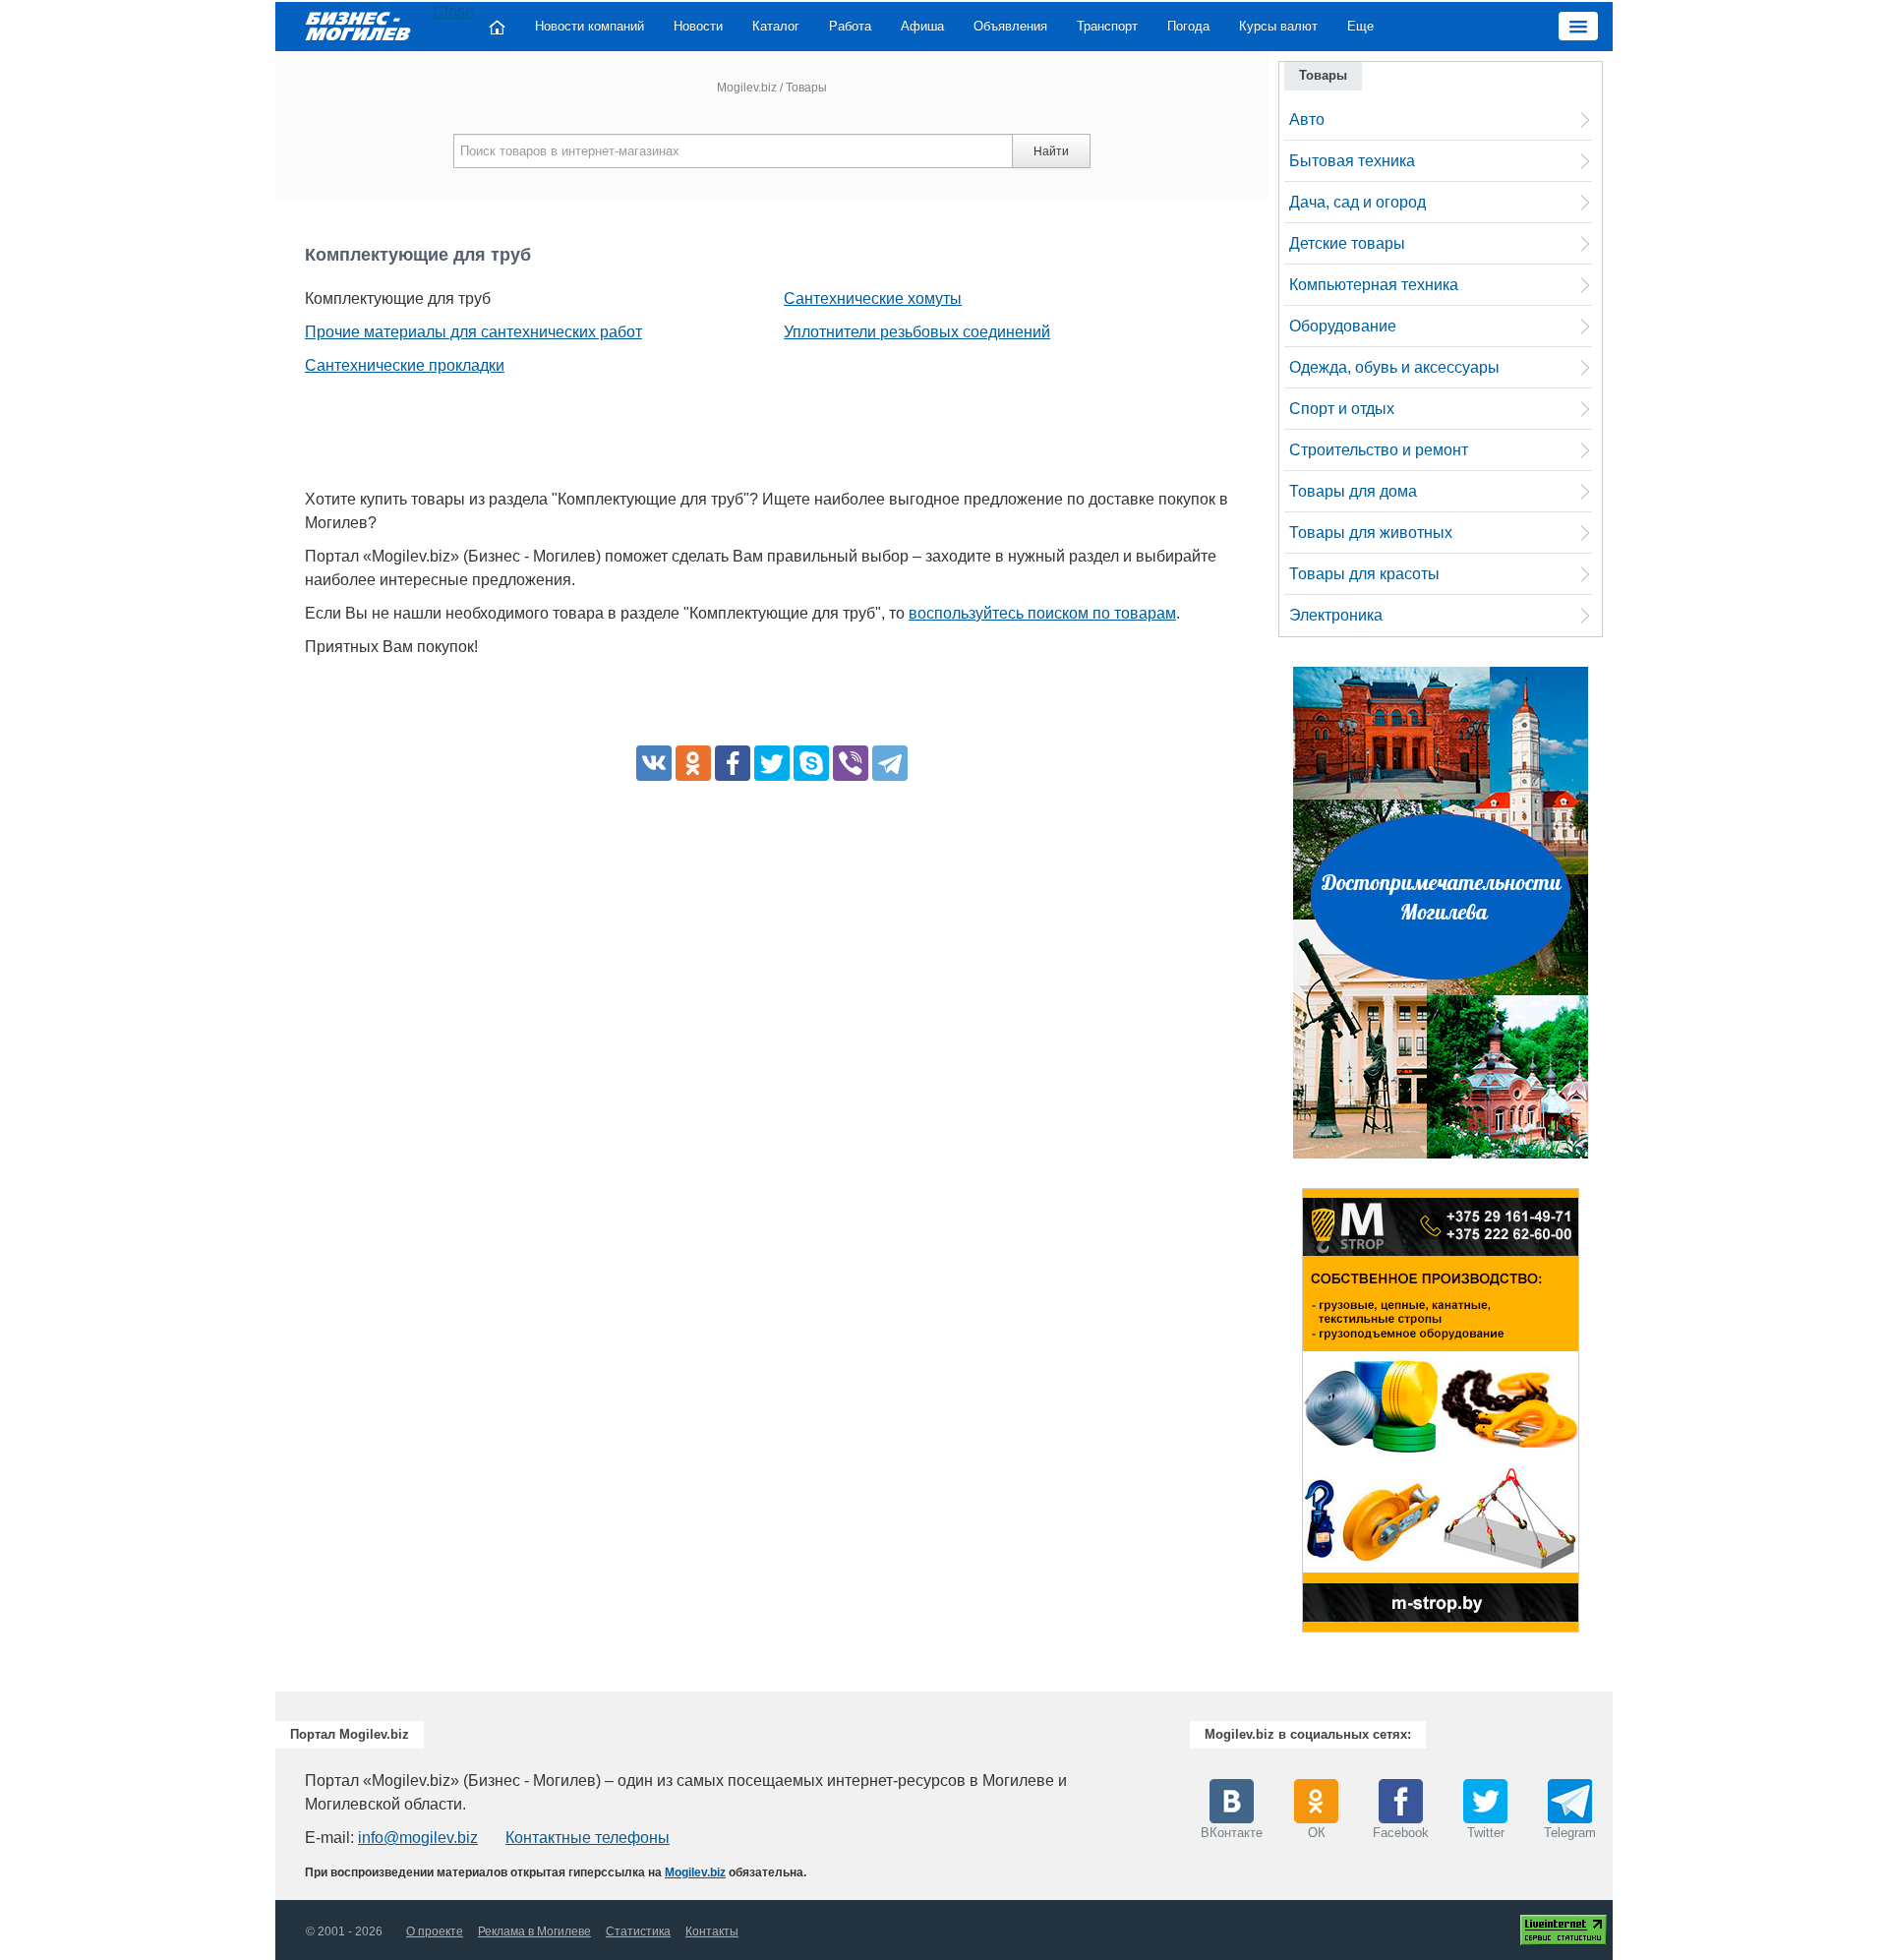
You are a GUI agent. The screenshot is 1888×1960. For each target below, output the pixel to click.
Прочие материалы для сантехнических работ (473, 332)
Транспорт (1107, 26)
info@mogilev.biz (418, 1838)
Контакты (712, 1931)
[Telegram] (890, 763)
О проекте (435, 1931)
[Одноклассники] (693, 763)
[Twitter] (772, 763)
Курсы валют (1278, 26)
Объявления (1010, 26)
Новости (698, 26)
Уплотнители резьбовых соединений (917, 332)
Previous (1282, 1415)
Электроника (1336, 615)
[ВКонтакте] (654, 763)
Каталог (776, 26)
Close (453, 11)
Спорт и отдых (1342, 409)
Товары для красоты (1364, 574)
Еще (1360, 26)
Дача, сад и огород (1357, 202)
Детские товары (1347, 243)
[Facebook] (733, 763)
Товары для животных (1371, 533)
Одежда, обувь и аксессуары (1394, 367)
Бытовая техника (1352, 161)
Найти (1051, 151)
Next (1599, 1415)
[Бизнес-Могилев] (359, 25)
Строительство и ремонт (1379, 450)
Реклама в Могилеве (534, 1931)
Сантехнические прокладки (405, 365)
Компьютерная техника (1374, 285)
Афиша (922, 26)
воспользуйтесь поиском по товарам (1042, 613)
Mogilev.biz (747, 88)
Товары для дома (1353, 491)
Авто (1307, 119)
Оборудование (1343, 326)
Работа (850, 26)
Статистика (638, 1931)
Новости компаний (590, 26)
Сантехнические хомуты (873, 298)
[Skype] (811, 763)
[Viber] (851, 763)
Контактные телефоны (588, 1838)
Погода (1188, 26)
